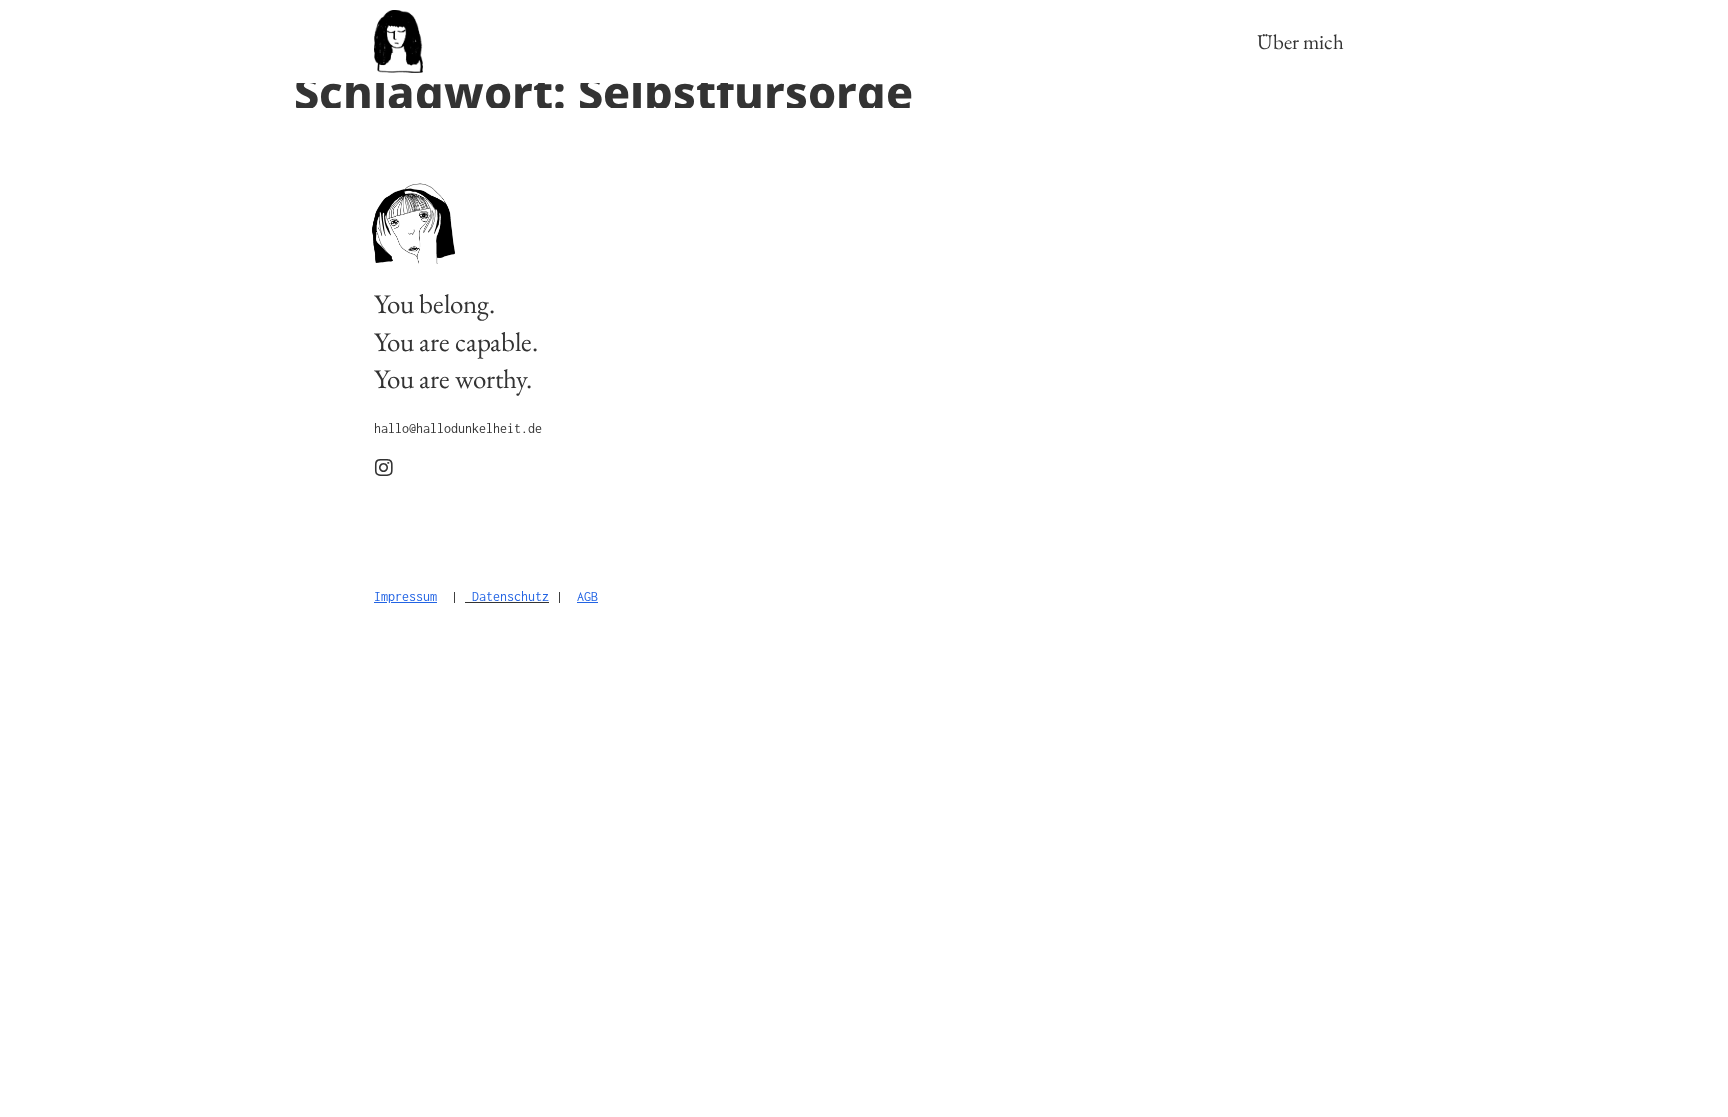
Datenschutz (510, 596)
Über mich (1300, 41)
